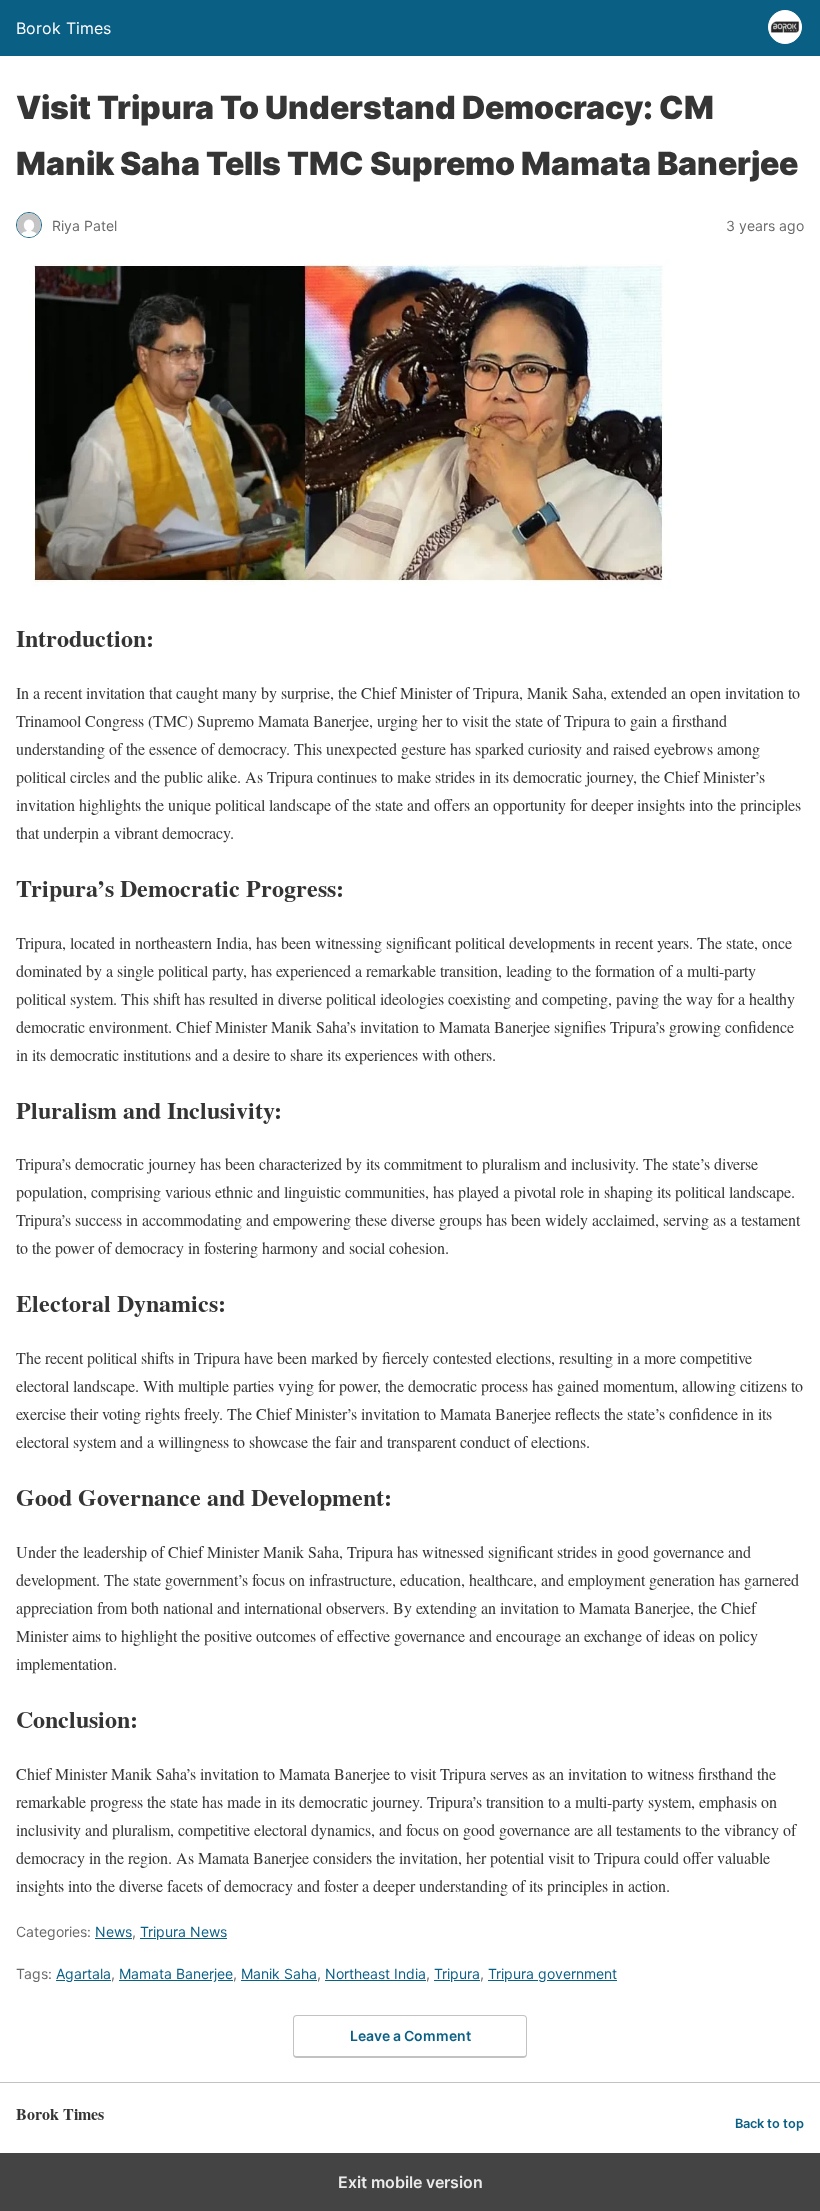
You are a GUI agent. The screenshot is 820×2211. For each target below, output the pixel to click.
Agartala (83, 1973)
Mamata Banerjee (176, 1973)
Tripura (457, 1973)
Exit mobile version (410, 2182)
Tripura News (183, 1931)
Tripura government (552, 1973)
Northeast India (375, 1973)
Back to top (769, 2123)
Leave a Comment (410, 2035)
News (113, 1931)
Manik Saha (279, 1973)
